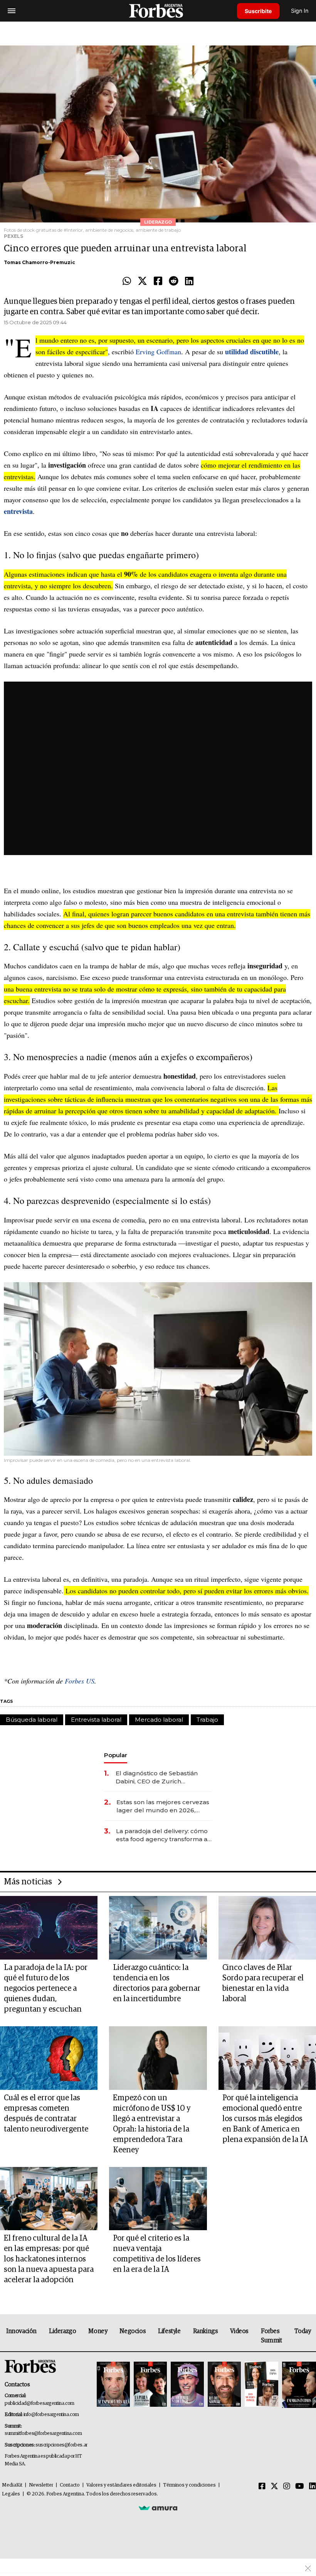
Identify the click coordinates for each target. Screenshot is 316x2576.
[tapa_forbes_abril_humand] (150, 2385)
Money (98, 2331)
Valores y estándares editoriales (121, 2485)
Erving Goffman (158, 352)
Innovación (21, 2331)
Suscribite (258, 11)
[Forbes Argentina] (158, 11)
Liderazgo (62, 2331)
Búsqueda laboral (32, 1720)
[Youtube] (300, 2487)
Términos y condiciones (189, 2485)
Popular (116, 1755)
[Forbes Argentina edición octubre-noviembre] (261, 2385)
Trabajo (207, 1720)
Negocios (133, 2331)
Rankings (206, 2331)
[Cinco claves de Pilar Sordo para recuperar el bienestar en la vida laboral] (267, 1928)
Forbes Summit (271, 2336)
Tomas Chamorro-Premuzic (39, 262)
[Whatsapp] (127, 281)
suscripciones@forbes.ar (61, 2445)
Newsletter (41, 2485)
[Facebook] (158, 281)
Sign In (300, 11)
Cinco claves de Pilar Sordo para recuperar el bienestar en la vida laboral (263, 1983)
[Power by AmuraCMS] (158, 2508)
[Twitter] (142, 281)
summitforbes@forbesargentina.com (43, 2434)
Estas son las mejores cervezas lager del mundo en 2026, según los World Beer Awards (163, 1806)
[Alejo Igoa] (187, 2385)
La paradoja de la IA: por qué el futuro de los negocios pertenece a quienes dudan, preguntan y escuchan (46, 1988)
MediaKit (12, 2485)
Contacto (70, 2485)
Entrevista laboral (96, 1720)
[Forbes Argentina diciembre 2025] (224, 2385)
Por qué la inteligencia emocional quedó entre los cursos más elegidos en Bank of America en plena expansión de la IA (265, 2119)
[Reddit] (174, 281)
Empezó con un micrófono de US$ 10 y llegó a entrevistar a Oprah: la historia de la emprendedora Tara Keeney (152, 2124)
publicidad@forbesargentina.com (39, 2403)
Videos (239, 2331)
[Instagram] (287, 2487)
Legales (11, 2494)
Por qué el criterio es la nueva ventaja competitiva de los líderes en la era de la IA (157, 2254)
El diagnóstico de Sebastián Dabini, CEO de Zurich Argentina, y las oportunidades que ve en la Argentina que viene (162, 1777)
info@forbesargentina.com (51, 2415)
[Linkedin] (189, 281)
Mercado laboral (159, 1720)
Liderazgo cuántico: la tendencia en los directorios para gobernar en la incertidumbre (157, 1983)
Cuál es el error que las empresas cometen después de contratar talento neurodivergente (46, 2114)
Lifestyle (169, 2331)
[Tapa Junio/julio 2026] (113, 2385)
